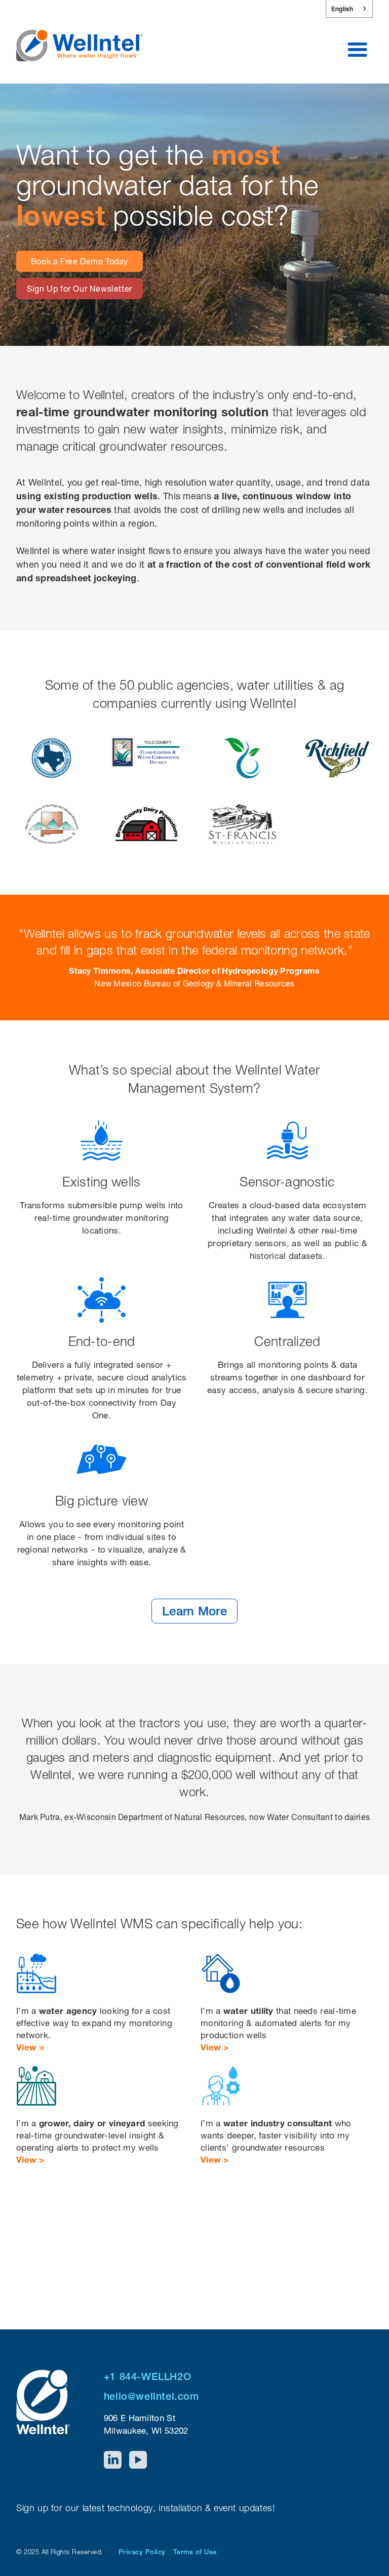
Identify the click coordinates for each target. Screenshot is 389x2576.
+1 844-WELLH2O (147, 2376)
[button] (358, 50)
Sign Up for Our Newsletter (80, 289)
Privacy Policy (142, 2552)
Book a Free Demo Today (80, 261)
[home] (80, 39)
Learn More (194, 1611)
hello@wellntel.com (151, 2396)
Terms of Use (195, 2552)
